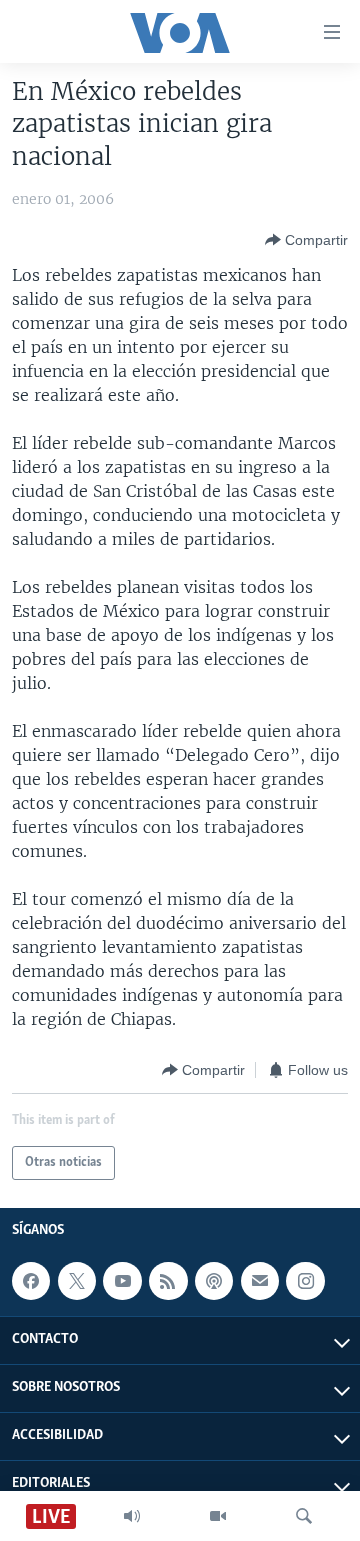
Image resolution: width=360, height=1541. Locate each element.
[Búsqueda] (304, 1516)
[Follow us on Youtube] (122, 1281)
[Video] (218, 1516)
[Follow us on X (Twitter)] (77, 1281)
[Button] (306, 240)
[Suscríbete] (260, 1281)
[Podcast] (214, 1281)
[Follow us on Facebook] (31, 1281)
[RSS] (168, 1281)
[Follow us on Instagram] (305, 1281)
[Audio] (132, 1516)
